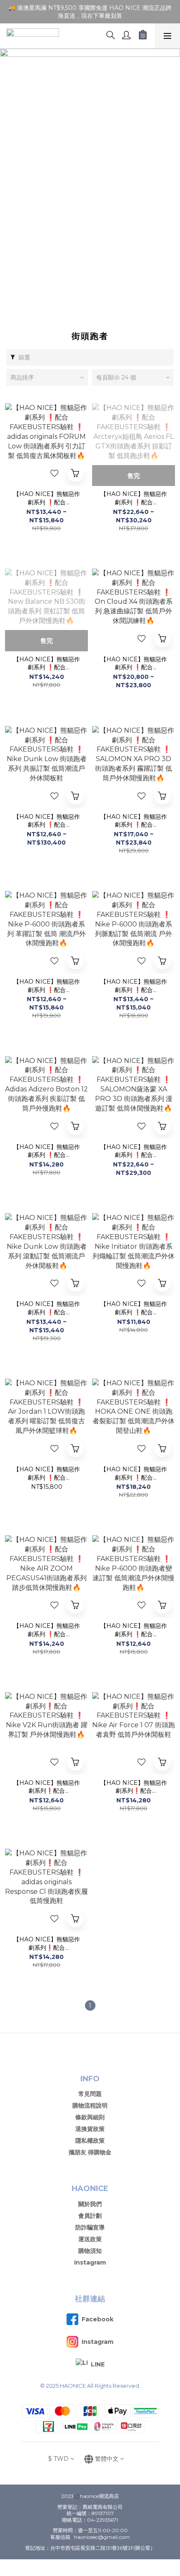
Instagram (90, 2262)
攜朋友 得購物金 (90, 2152)
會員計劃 (90, 2216)
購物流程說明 (90, 2105)
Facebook (98, 2319)
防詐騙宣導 (90, 2227)
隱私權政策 (90, 2141)
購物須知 (90, 2251)
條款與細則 (90, 2117)
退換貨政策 (90, 2129)
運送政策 (90, 2239)
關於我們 (90, 2204)
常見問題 (90, 2094)
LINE (98, 2364)
